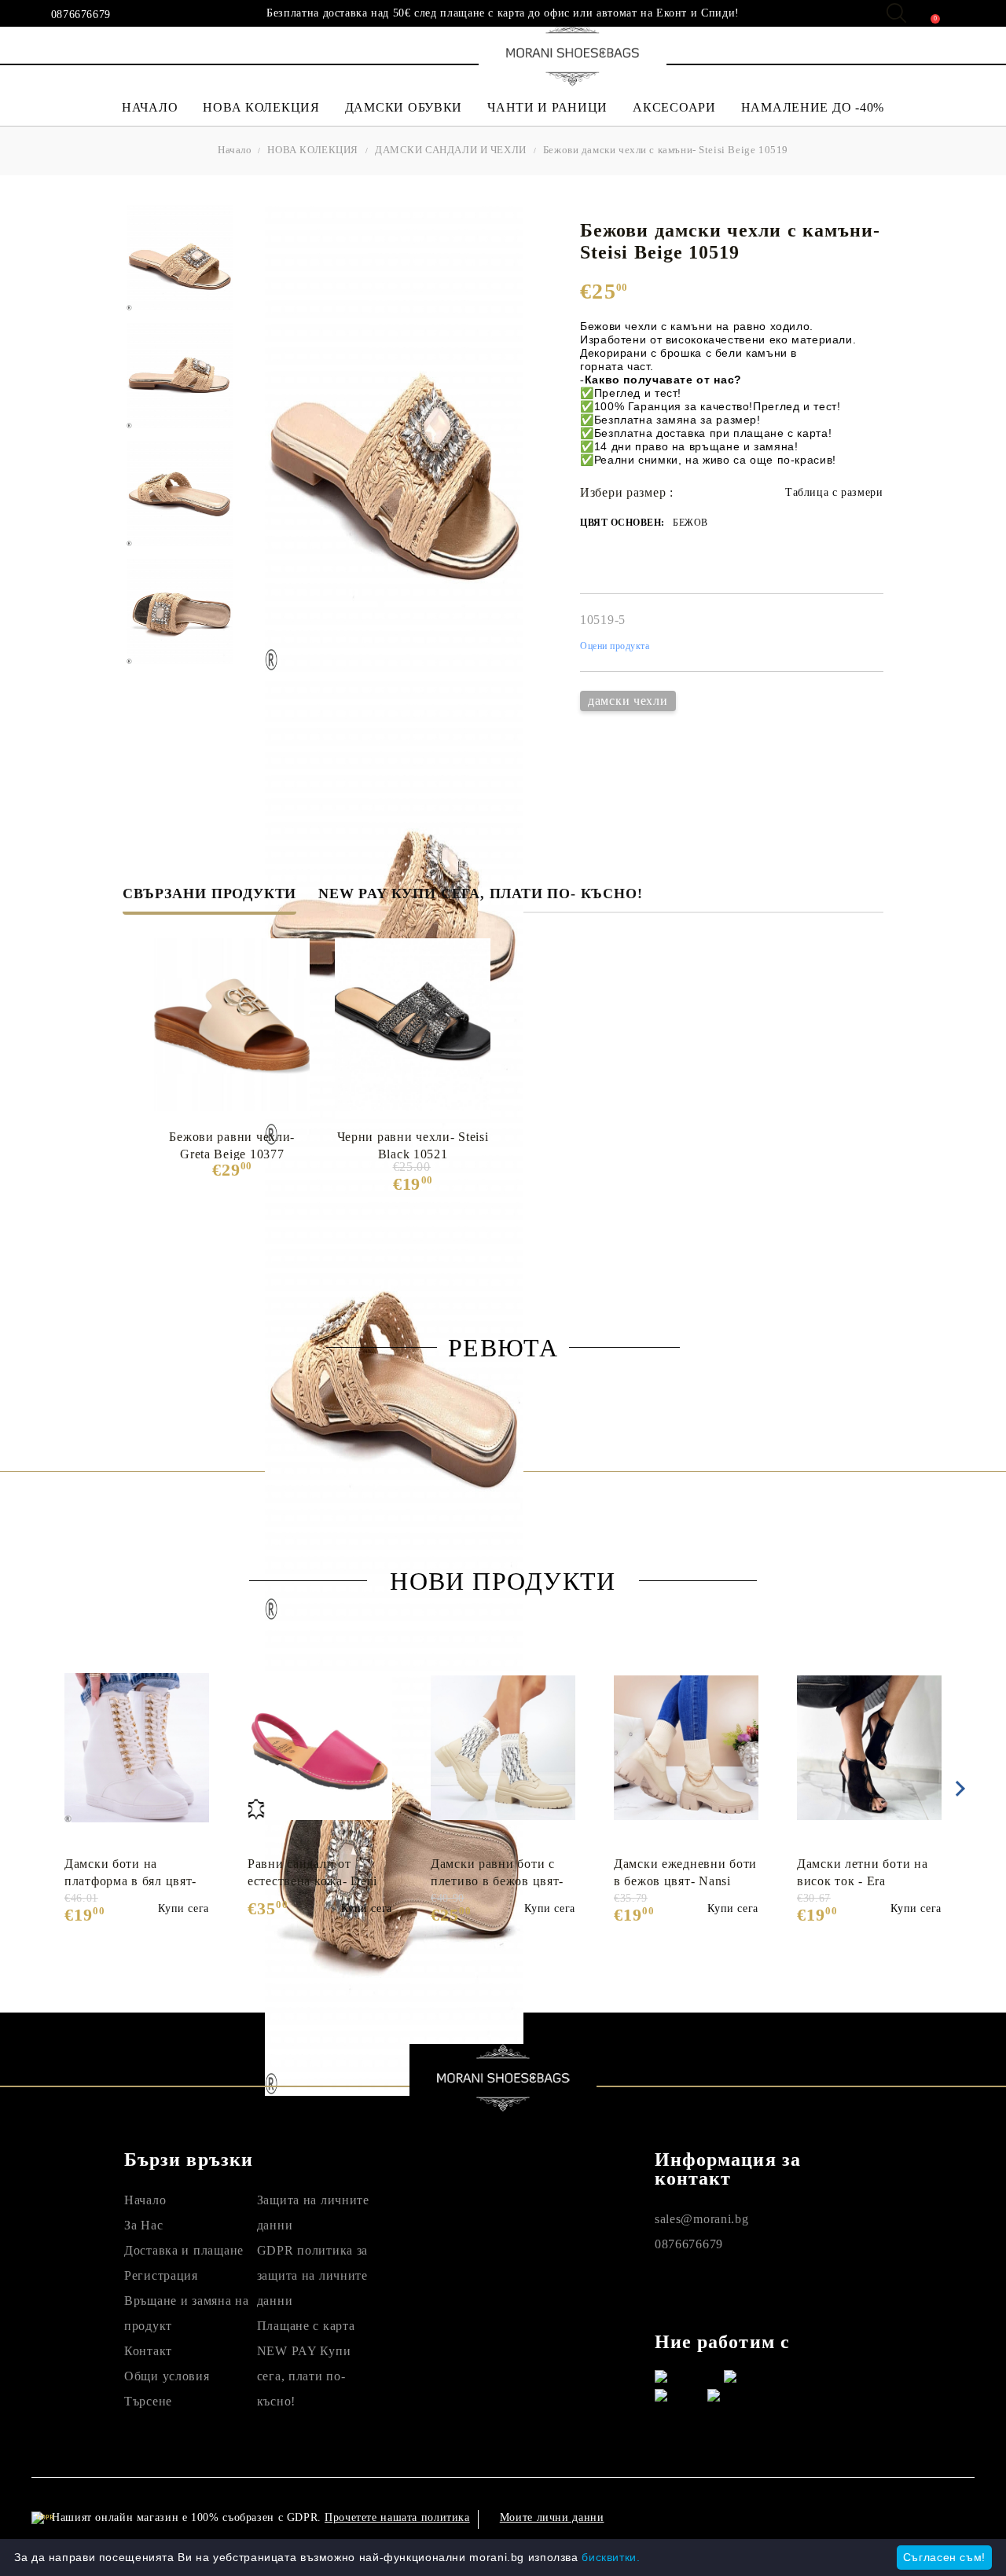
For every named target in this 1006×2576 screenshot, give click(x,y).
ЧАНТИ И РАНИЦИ (547, 107)
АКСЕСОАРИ (674, 107)
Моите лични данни (552, 2517)
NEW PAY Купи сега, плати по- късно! (480, 894)
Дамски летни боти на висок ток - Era (862, 1872)
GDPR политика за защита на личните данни (313, 2275)
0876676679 (81, 15)
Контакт (148, 2351)
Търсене (148, 2401)
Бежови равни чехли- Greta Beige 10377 (232, 1145)
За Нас (143, 2225)
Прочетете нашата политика (397, 2517)
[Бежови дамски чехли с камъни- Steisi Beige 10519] (180, 257)
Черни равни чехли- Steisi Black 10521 (413, 1145)
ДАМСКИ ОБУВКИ (404, 107)
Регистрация (161, 2275)
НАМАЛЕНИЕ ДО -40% (813, 107)
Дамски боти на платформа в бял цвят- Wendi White (130, 1873)
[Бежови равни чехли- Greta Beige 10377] (232, 1025)
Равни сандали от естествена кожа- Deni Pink (312, 1873)
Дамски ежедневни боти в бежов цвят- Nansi (685, 1872)
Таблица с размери (834, 492)
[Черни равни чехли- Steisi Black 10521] (413, 1025)
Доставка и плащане (184, 2250)
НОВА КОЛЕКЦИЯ (261, 107)
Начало (235, 150)
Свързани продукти (209, 894)
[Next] (957, 1789)
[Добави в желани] (206, 1660)
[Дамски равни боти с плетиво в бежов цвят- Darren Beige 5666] (503, 1748)
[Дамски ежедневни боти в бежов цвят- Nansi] (686, 1748)
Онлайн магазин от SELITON (844, 2517)
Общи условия (167, 2376)
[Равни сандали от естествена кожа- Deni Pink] (320, 1748)
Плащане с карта (306, 2326)
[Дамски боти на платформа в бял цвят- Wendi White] (137, 1748)
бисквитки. (611, 2557)
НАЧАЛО (150, 107)
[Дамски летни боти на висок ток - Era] (869, 1748)
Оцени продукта (615, 646)
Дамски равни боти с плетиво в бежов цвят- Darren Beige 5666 (497, 1873)
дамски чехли (628, 701)
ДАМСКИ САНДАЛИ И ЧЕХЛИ (451, 150)
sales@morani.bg (702, 2219)
